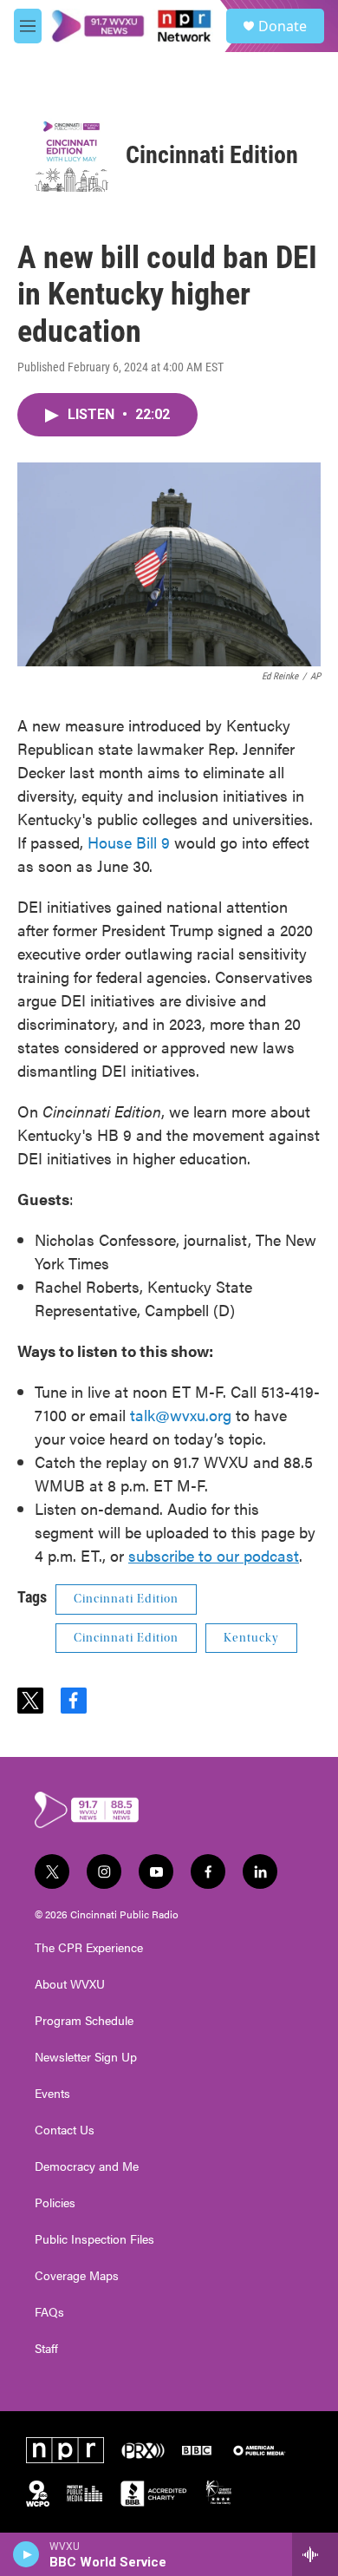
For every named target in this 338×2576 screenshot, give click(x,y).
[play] (26, 2554)
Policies (55, 2203)
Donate (283, 26)
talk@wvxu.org (181, 1415)
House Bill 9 (129, 842)
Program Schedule (84, 2021)
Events (52, 2094)
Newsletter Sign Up (86, 2057)
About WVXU (70, 1984)
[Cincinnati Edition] (71, 155)
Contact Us (65, 2130)
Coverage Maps (77, 2276)
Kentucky (251, 1638)
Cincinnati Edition (212, 155)
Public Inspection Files (94, 2239)
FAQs (49, 2312)
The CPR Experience (89, 1948)
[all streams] (315, 2554)
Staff (46, 2349)
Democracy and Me (87, 2166)
